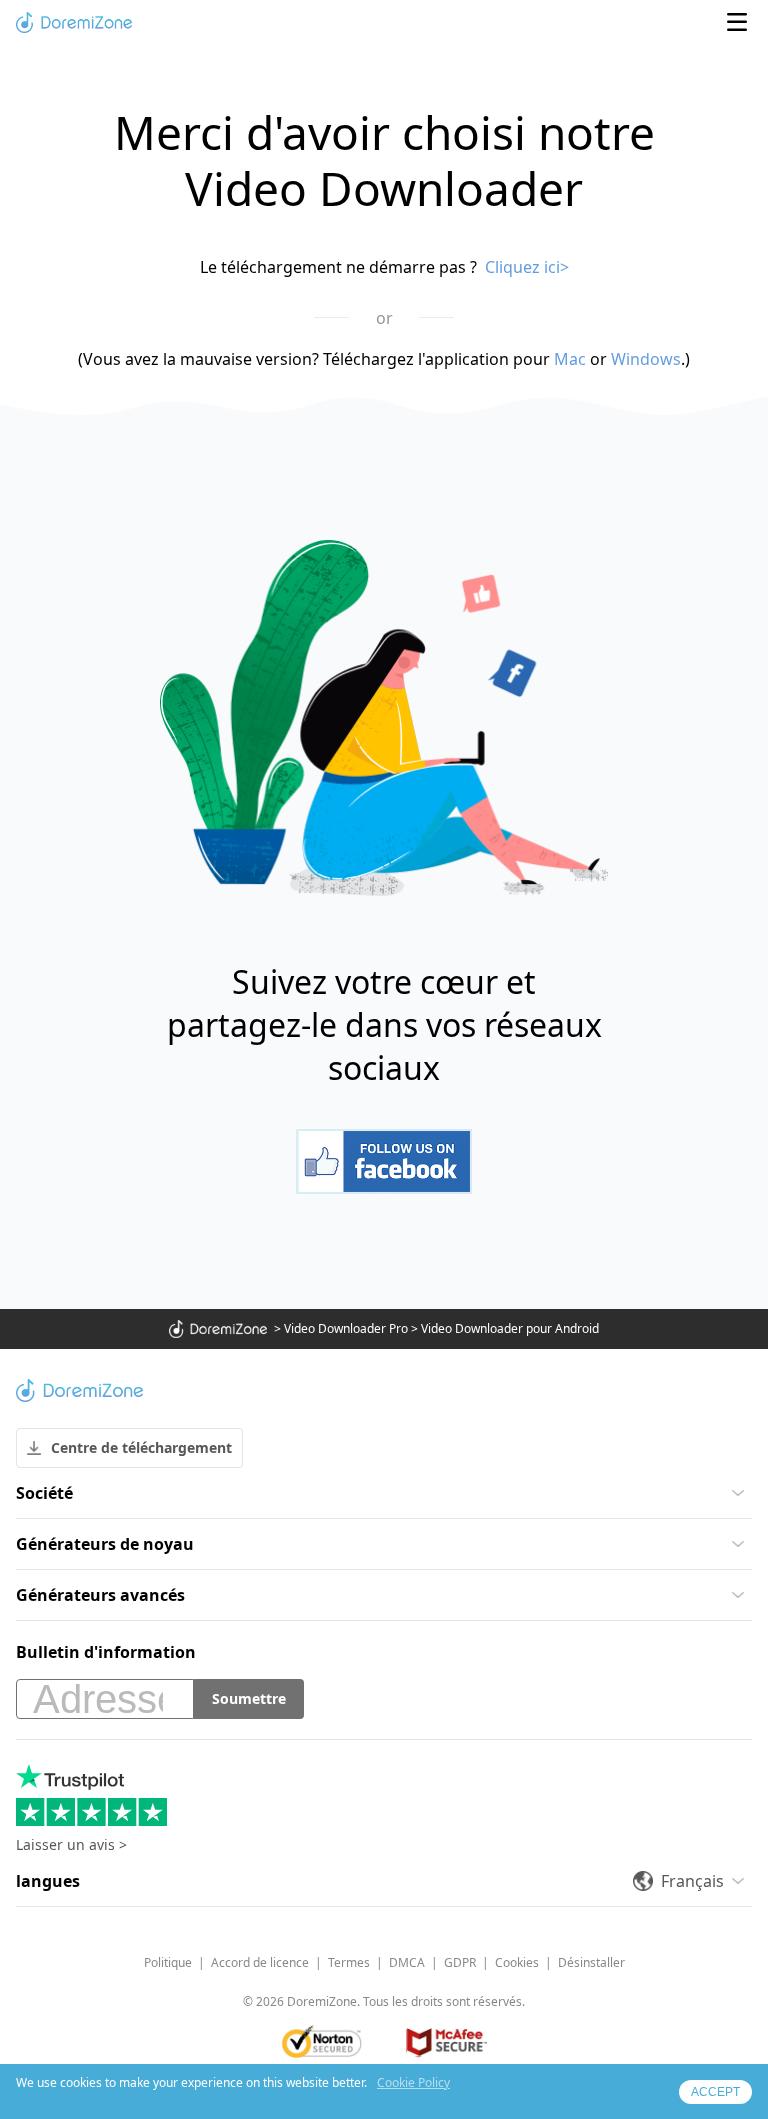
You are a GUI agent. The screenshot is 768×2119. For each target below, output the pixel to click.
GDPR (460, 1962)
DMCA (407, 1962)
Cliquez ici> (527, 267)
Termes (349, 1962)
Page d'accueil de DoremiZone (74, 22)
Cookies (517, 1962)
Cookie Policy (413, 2082)
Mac (570, 359)
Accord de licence (260, 1962)
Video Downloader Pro (346, 1328)
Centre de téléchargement (141, 1447)
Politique (168, 1962)
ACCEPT (715, 2092)
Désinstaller (591, 1962)
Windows (646, 359)
